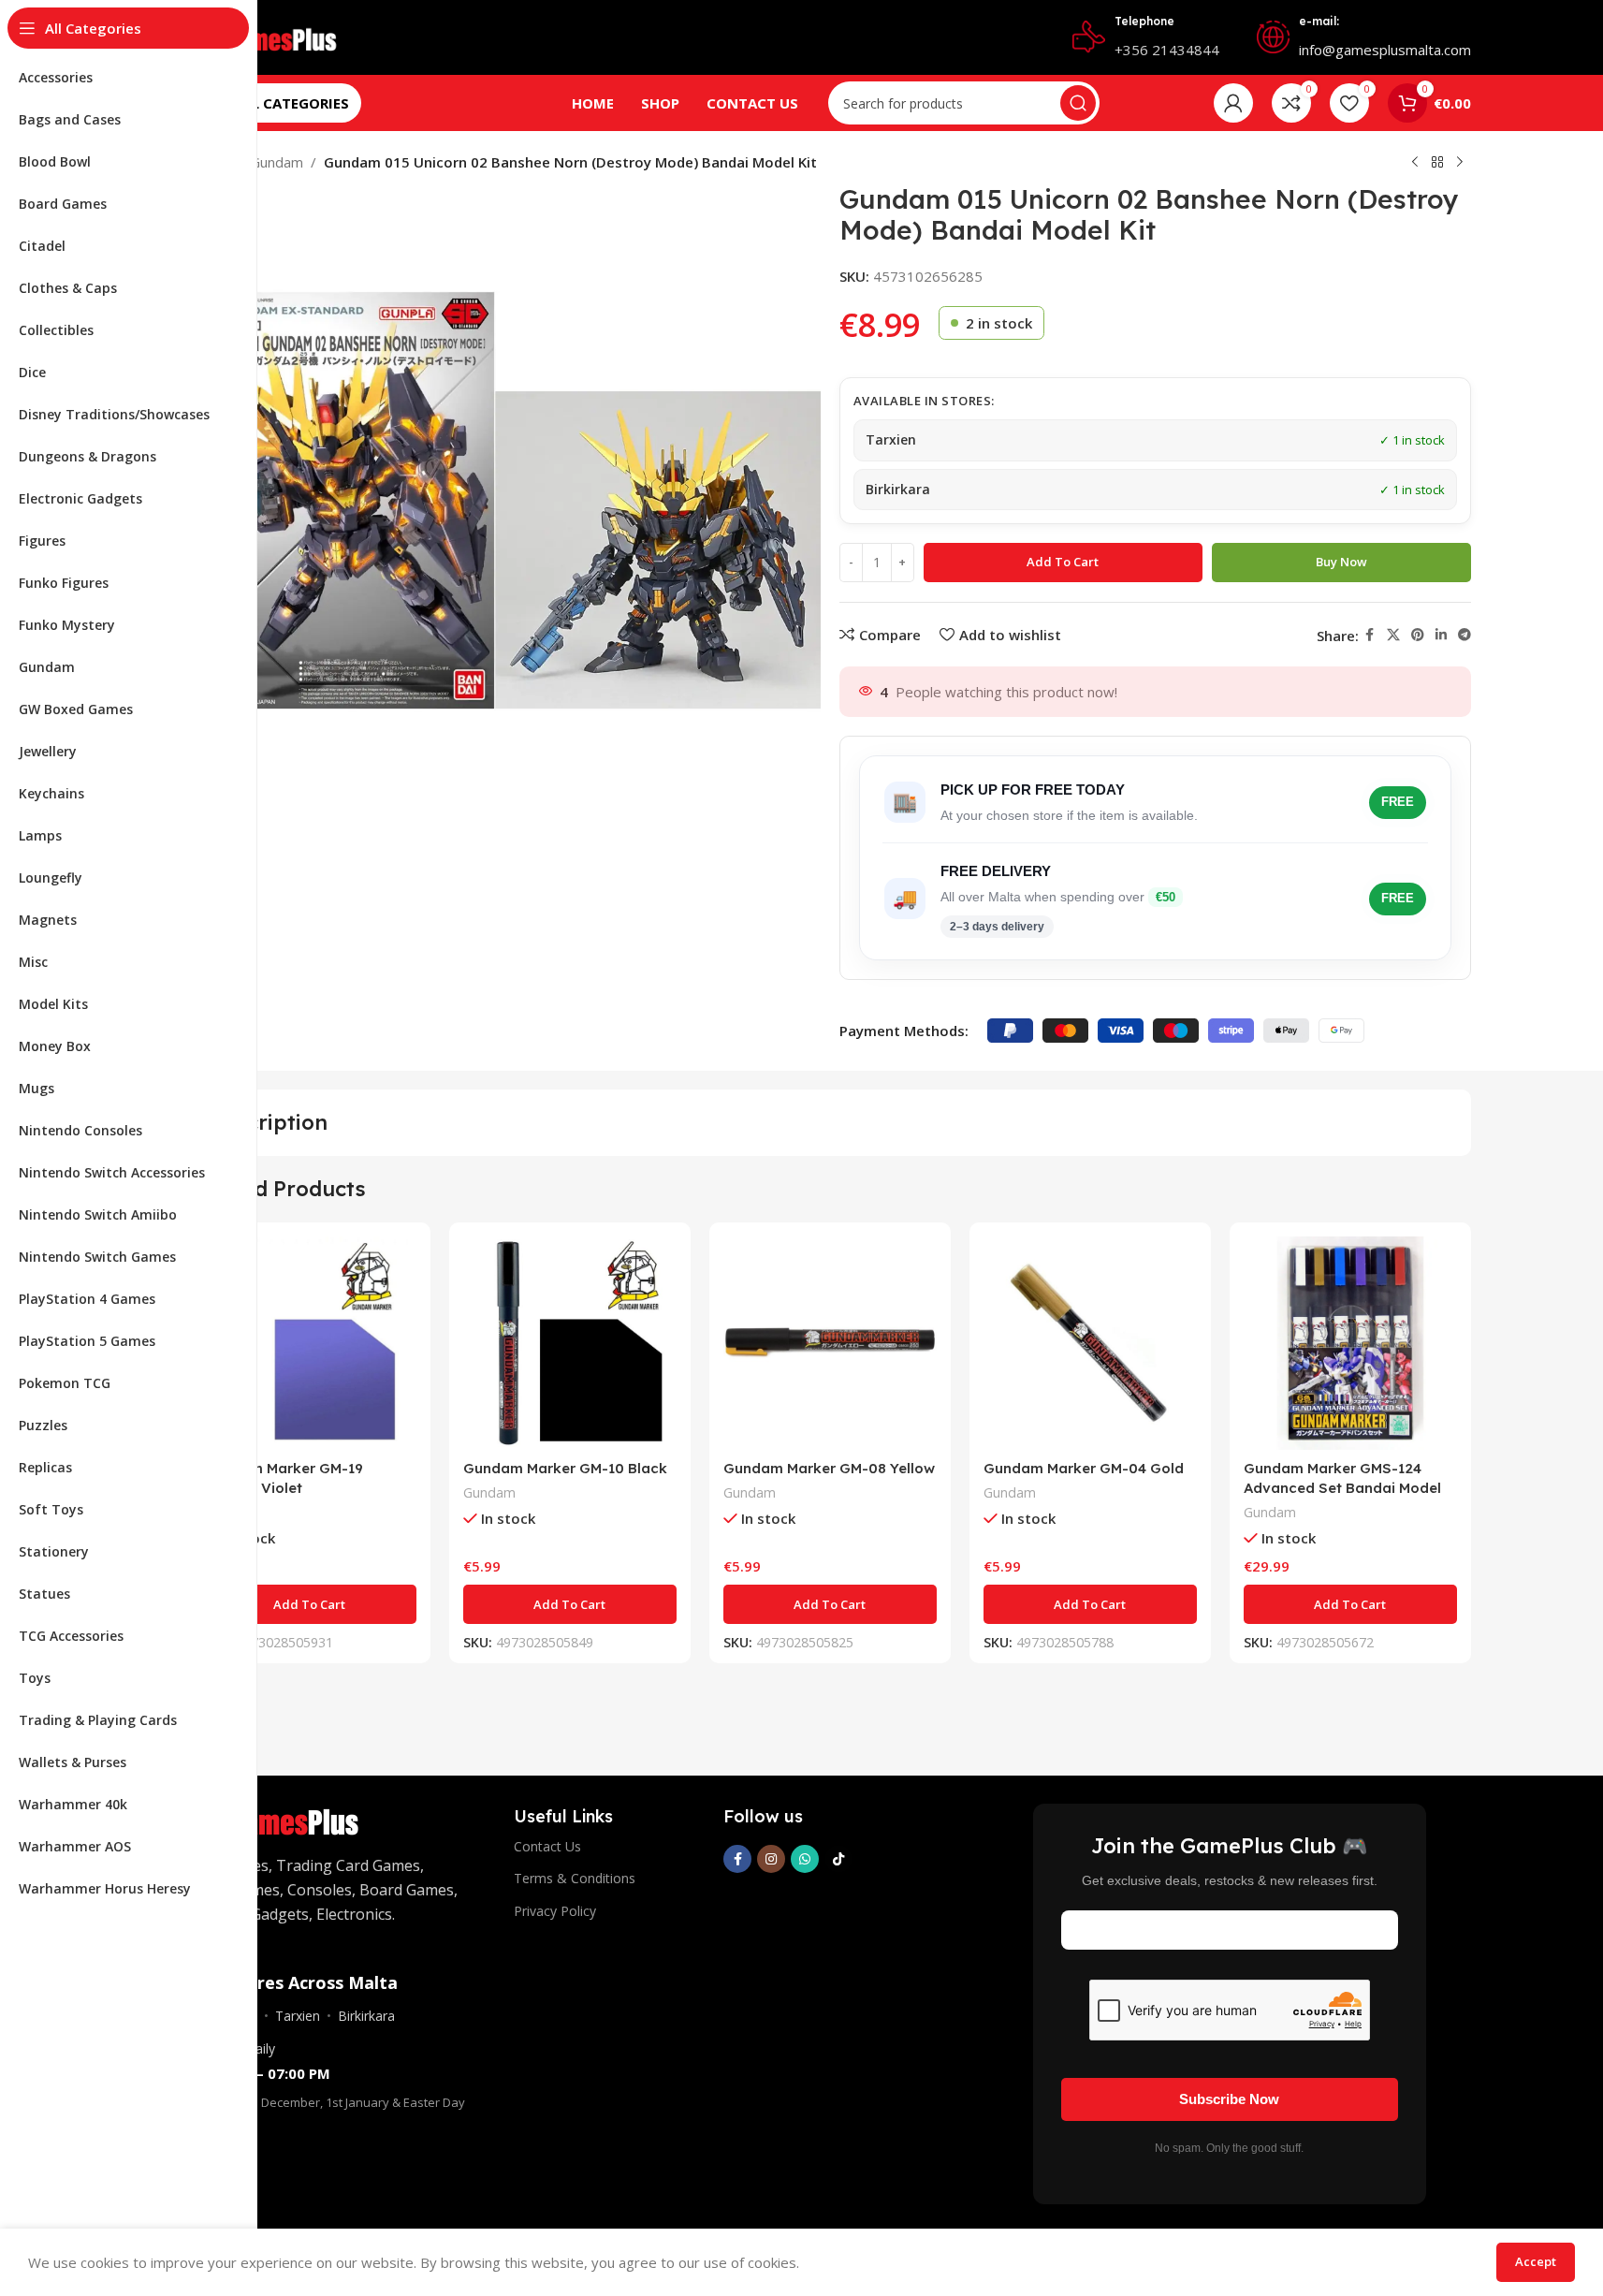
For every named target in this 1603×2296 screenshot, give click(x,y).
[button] (310, 1604)
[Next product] (1460, 163)
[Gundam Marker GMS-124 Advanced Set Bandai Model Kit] (1350, 1343)
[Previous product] (1415, 163)
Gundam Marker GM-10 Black (565, 1468)
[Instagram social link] (771, 1859)
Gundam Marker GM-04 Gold (1084, 1468)
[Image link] (283, 1818)
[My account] (1233, 103)
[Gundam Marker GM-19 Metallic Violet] (310, 1343)
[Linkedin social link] (1441, 635)
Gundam (277, 162)
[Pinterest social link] (1418, 635)
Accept (1536, 2261)
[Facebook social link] (1370, 635)
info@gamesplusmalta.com (1385, 50)
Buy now (1341, 562)
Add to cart (1063, 562)
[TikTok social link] (838, 1859)
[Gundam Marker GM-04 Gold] (1090, 1343)
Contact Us (547, 1846)
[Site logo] (271, 36)
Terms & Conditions (575, 1878)
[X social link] (1393, 635)
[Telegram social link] (1465, 635)
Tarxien (298, 2016)
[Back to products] (1437, 163)
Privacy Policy (555, 1911)
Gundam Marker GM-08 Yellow (829, 1468)
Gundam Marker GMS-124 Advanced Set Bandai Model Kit (1342, 1488)
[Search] (1078, 103)
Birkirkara (366, 2016)
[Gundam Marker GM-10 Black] (570, 1343)
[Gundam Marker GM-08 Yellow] (830, 1343)
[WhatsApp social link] (805, 1859)
